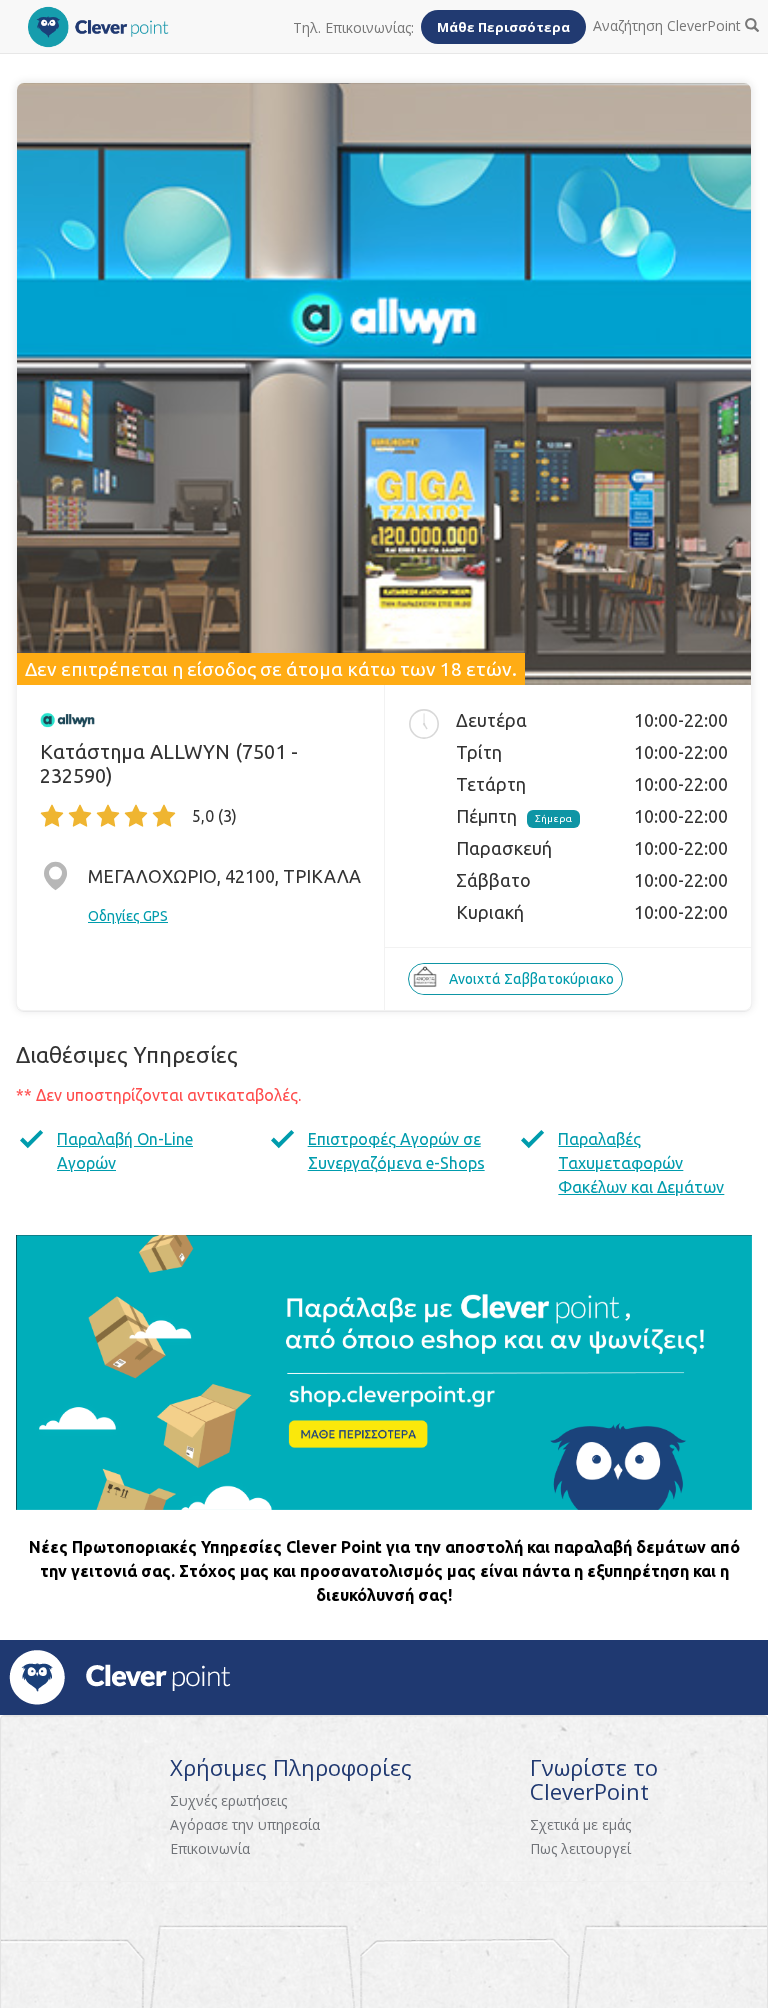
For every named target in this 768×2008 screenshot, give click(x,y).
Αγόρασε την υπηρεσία (245, 1824)
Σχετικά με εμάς (580, 1824)
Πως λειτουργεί (580, 1848)
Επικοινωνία (210, 1848)
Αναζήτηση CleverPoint (669, 25)
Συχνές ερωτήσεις (228, 1800)
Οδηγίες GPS (128, 916)
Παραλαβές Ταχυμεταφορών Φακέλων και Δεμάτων (641, 1163)
